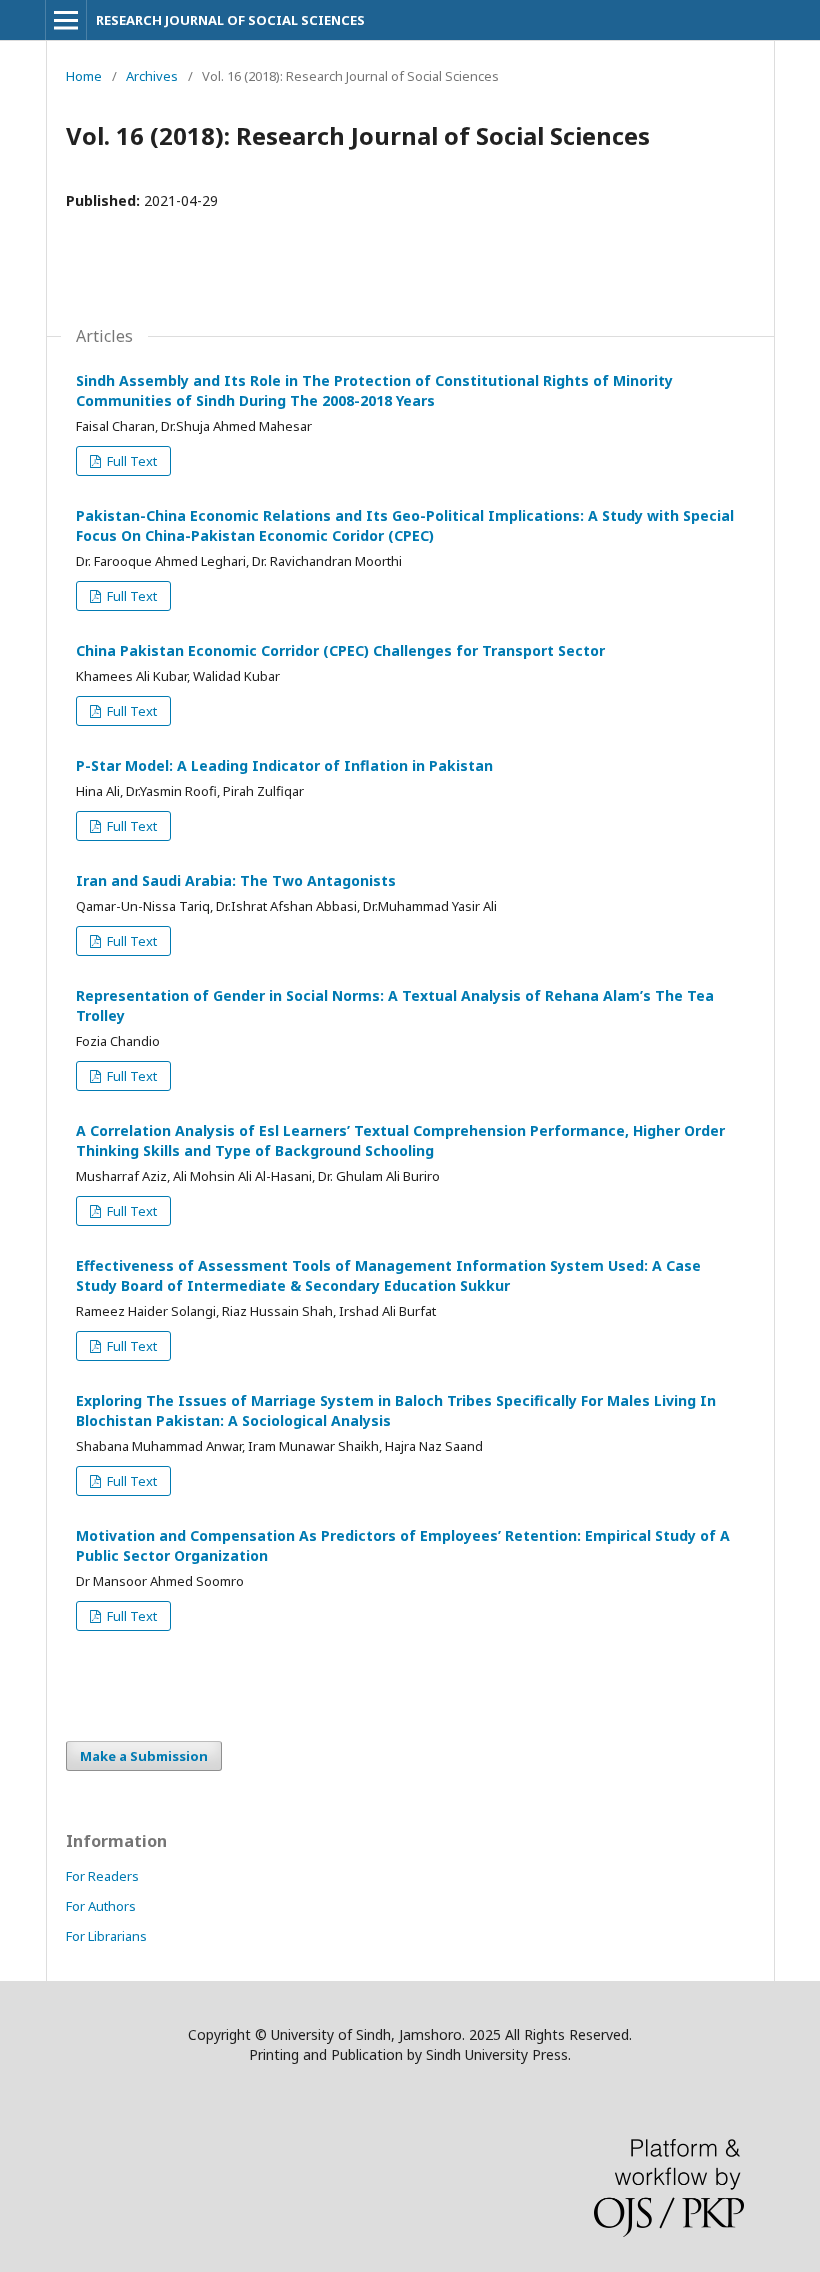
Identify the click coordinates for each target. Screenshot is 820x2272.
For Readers (102, 1876)
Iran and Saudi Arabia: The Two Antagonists (236, 880)
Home (84, 76)
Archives (152, 76)
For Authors (101, 1906)
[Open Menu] (66, 20)
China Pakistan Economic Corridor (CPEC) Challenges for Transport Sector (340, 650)
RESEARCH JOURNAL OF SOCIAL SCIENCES (230, 20)
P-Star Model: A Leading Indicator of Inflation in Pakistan (284, 765)
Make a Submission (144, 1756)
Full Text (130, 461)
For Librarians (106, 1936)
